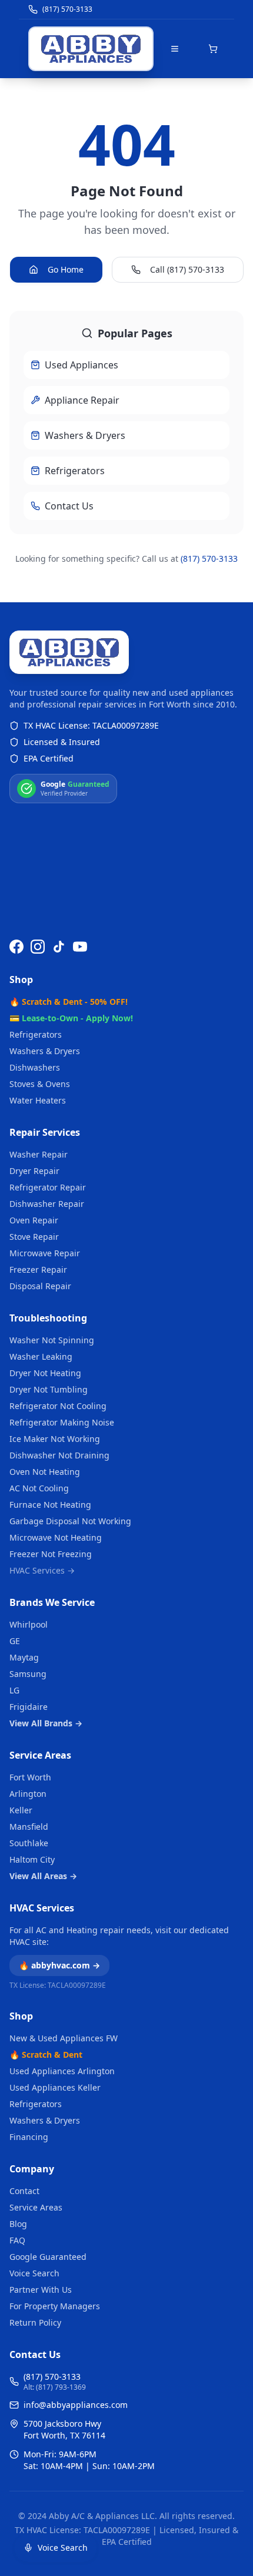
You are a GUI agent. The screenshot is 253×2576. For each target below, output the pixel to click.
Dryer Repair (34, 1171)
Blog (18, 2224)
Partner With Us (41, 2290)
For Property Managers (55, 2306)
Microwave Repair (45, 1253)
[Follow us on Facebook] (16, 947)
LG (14, 1690)
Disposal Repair (40, 1286)
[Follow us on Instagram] (38, 947)
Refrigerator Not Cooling (58, 1406)
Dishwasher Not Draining (59, 1455)
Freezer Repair (38, 1269)
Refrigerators (36, 1034)
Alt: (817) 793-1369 (55, 2387)
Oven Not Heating (45, 1472)
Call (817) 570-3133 (187, 269)
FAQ (17, 2240)
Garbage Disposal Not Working (70, 1521)
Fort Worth (30, 1777)
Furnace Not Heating (50, 1505)
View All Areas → (43, 1876)
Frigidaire (29, 1707)
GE (15, 1641)
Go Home (66, 269)
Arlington (28, 1794)
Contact (24, 2191)
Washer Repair (39, 1154)
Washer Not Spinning (52, 1340)
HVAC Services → (42, 1570)
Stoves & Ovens (40, 1084)
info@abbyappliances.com (76, 2405)
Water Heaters (38, 1100)
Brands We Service (52, 1602)
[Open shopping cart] (213, 49)
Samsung (28, 1674)
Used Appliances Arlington (62, 2071)
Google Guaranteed (48, 2257)
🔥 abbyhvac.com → (59, 1965)
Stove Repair (34, 1237)
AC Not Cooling (39, 1488)
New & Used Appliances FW (64, 2038)
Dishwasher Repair (47, 1204)
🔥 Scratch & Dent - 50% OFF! (69, 1002)
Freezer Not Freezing (51, 1554)
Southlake (29, 1843)
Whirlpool (29, 1624)
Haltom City (32, 1859)
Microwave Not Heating (56, 1537)
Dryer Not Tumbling (49, 1389)
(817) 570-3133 (209, 559)
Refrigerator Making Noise (62, 1422)
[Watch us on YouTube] (80, 947)
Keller (21, 1810)
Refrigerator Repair (48, 1187)
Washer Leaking (41, 1356)
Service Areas (40, 1755)
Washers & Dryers (45, 1051)
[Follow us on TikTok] (59, 947)
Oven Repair (34, 1220)
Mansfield (29, 1827)
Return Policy (35, 2322)
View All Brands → (46, 1723)
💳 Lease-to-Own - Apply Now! (71, 1018)
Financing (29, 2137)
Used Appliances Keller (55, 2087)
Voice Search (34, 2273)
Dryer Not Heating (45, 1373)
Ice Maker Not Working (55, 1439)
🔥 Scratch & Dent (46, 2055)
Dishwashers (35, 1067)
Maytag (24, 1657)
